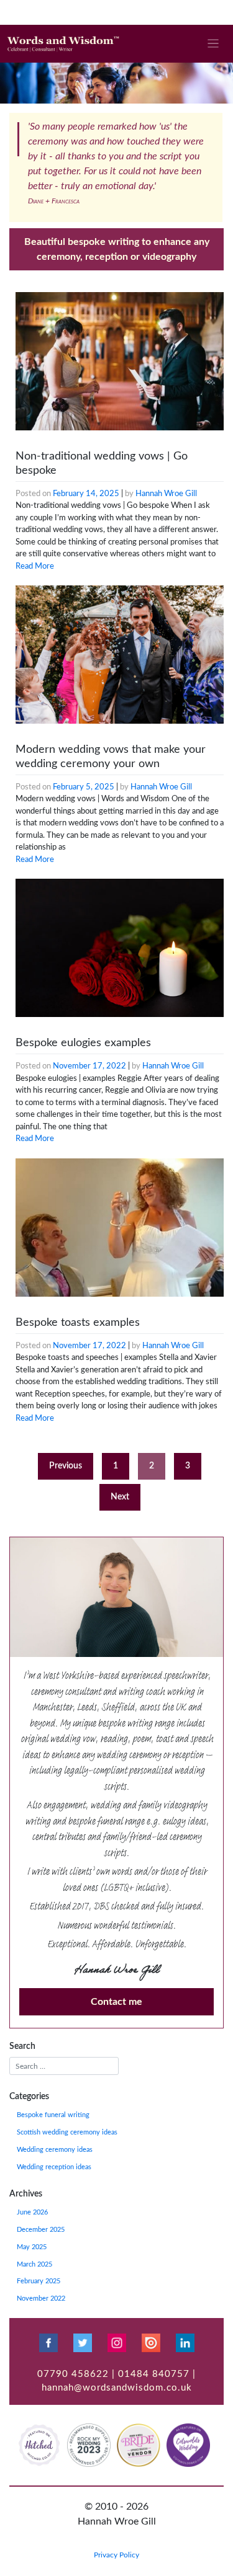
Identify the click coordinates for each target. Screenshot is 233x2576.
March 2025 (34, 2265)
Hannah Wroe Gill (166, 494)
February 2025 (39, 2281)
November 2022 (41, 2299)
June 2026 (32, 2213)
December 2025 (41, 2230)
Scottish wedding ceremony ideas (67, 2133)
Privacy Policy (116, 2555)
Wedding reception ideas (54, 2167)
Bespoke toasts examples (78, 1323)
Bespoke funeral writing (53, 2115)
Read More (35, 566)
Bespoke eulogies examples (83, 1043)
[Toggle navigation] (213, 44)
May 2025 (32, 2247)
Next (120, 1497)
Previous (66, 1466)
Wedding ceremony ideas (55, 2150)
